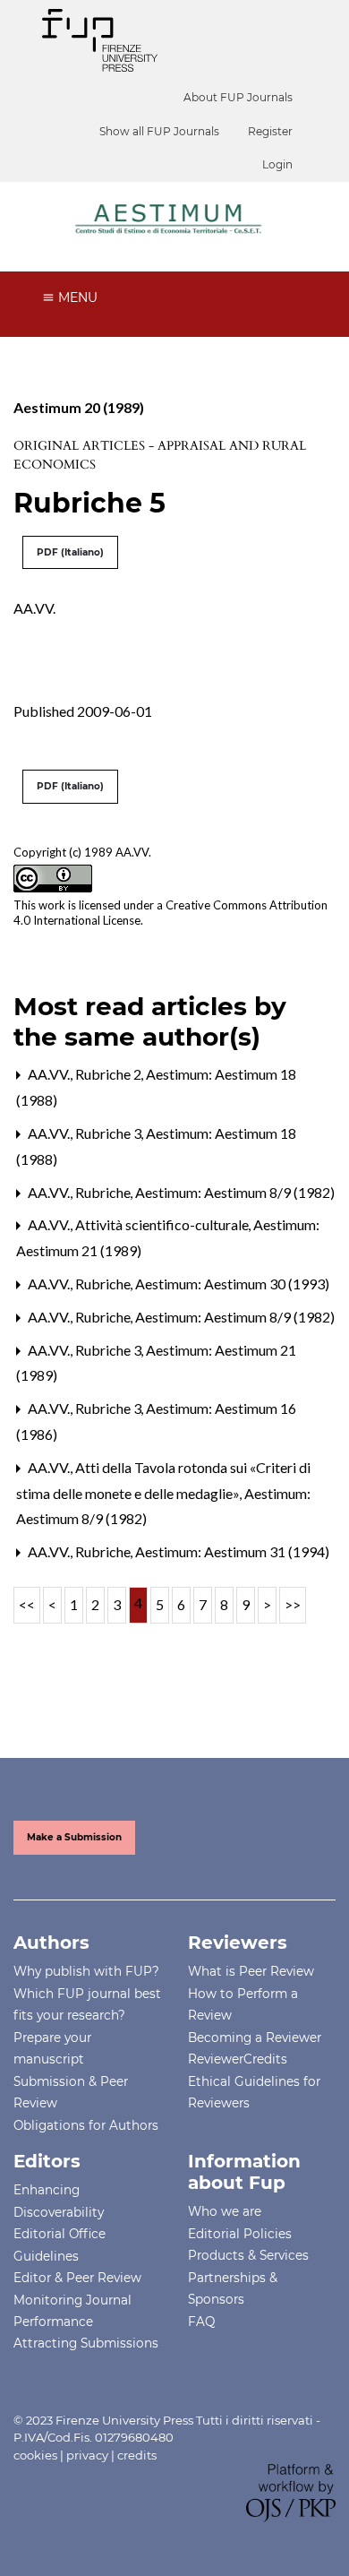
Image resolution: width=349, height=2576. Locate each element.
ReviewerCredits (238, 2059)
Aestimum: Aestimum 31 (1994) (232, 1551)
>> (293, 1604)
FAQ (201, 2322)
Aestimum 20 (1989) (79, 407)
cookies (35, 2455)
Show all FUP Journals (159, 131)
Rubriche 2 (110, 1074)
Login (277, 164)
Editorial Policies (240, 2234)
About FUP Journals (238, 97)
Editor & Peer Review (77, 2278)
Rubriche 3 (110, 1133)
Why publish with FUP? (86, 1971)
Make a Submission (74, 1837)
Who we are (225, 2211)
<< (27, 1604)
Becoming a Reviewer (255, 2038)
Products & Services (248, 2255)
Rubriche (104, 1192)
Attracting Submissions (86, 2343)
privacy (87, 2455)
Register (270, 131)
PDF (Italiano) (70, 552)
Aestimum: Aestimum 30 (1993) (232, 1284)
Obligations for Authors (86, 2125)
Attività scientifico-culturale (163, 1224)
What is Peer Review (251, 1971)
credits (137, 2455)
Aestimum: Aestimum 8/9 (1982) (235, 1192)
